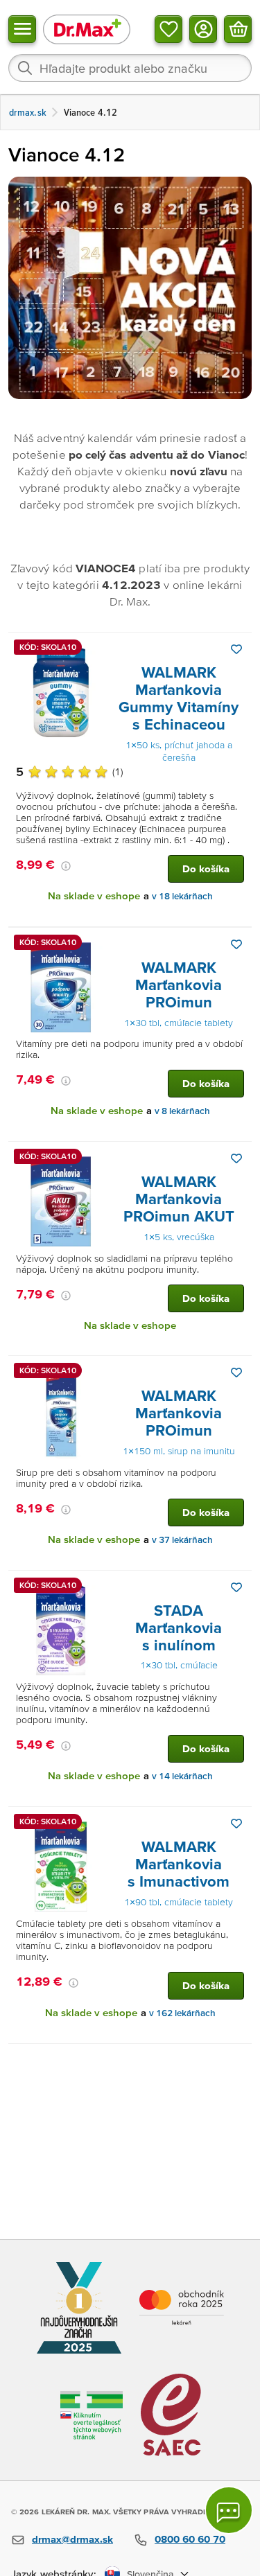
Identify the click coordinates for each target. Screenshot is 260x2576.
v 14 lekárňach (182, 1776)
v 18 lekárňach (182, 896)
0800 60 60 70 (190, 2539)
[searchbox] (130, 68)
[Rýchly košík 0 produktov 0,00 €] (238, 29)
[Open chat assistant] (229, 2510)
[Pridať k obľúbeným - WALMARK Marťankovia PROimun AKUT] (236, 1158)
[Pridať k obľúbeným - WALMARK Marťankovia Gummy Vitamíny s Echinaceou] (236, 649)
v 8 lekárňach (182, 1111)
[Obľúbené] (168, 29)
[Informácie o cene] (66, 866)
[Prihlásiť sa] (203, 29)
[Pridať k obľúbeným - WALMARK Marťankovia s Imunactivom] (236, 1824)
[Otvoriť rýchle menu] (22, 29)
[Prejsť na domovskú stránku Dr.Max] (87, 29)
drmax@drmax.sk (72, 2539)
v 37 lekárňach (182, 1540)
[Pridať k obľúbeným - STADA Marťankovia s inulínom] (236, 1587)
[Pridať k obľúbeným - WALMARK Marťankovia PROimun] (236, 944)
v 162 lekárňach (182, 2013)
